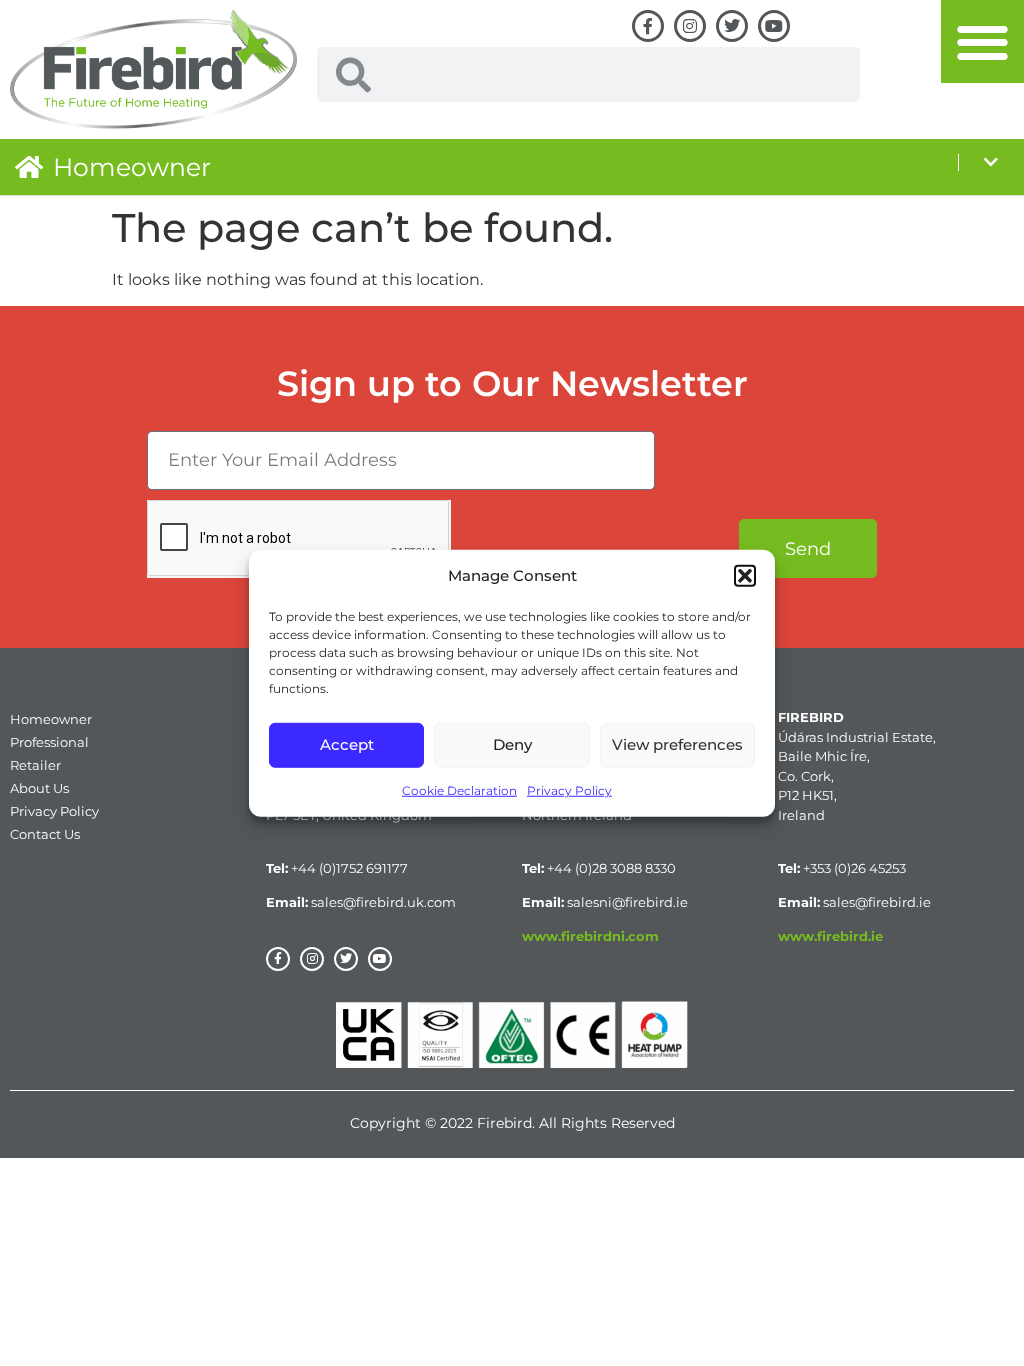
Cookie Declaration (459, 789)
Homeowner (132, 167)
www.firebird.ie (830, 936)
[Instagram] (690, 26)
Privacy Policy (569, 789)
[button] (745, 576)
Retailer (35, 765)
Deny (512, 744)
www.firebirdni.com (590, 936)
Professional (49, 742)
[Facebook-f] (648, 26)
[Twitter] (732, 26)
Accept (347, 744)
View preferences (677, 744)
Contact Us (45, 834)
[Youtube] (774, 26)
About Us (39, 788)
